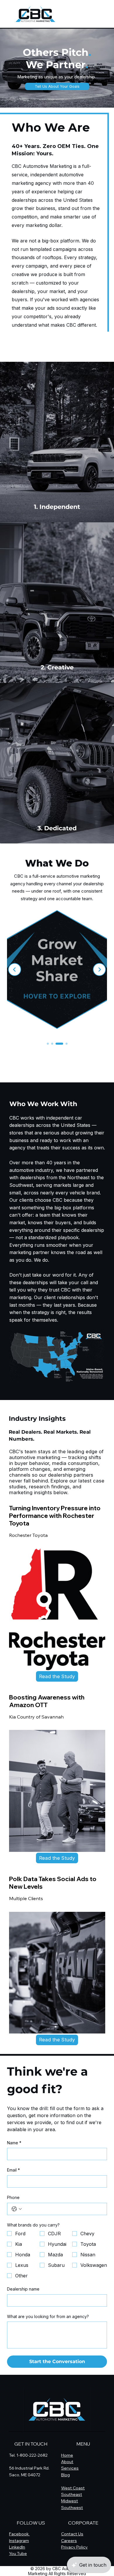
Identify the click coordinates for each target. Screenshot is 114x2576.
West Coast (73, 2488)
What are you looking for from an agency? (48, 2316)
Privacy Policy (74, 2547)
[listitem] (57, 442)
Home (67, 2455)
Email (13, 2170)
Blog (65, 2475)
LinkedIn (17, 2547)
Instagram (19, 2541)
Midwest (70, 2501)
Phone (13, 2197)
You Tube (18, 2553)
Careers (69, 2541)
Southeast (72, 2494)
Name (14, 2143)
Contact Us (72, 2534)
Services (70, 2468)
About (67, 2462)
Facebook (19, 2534)
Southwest (72, 2508)
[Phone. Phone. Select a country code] (17, 2209)
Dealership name (23, 2289)
